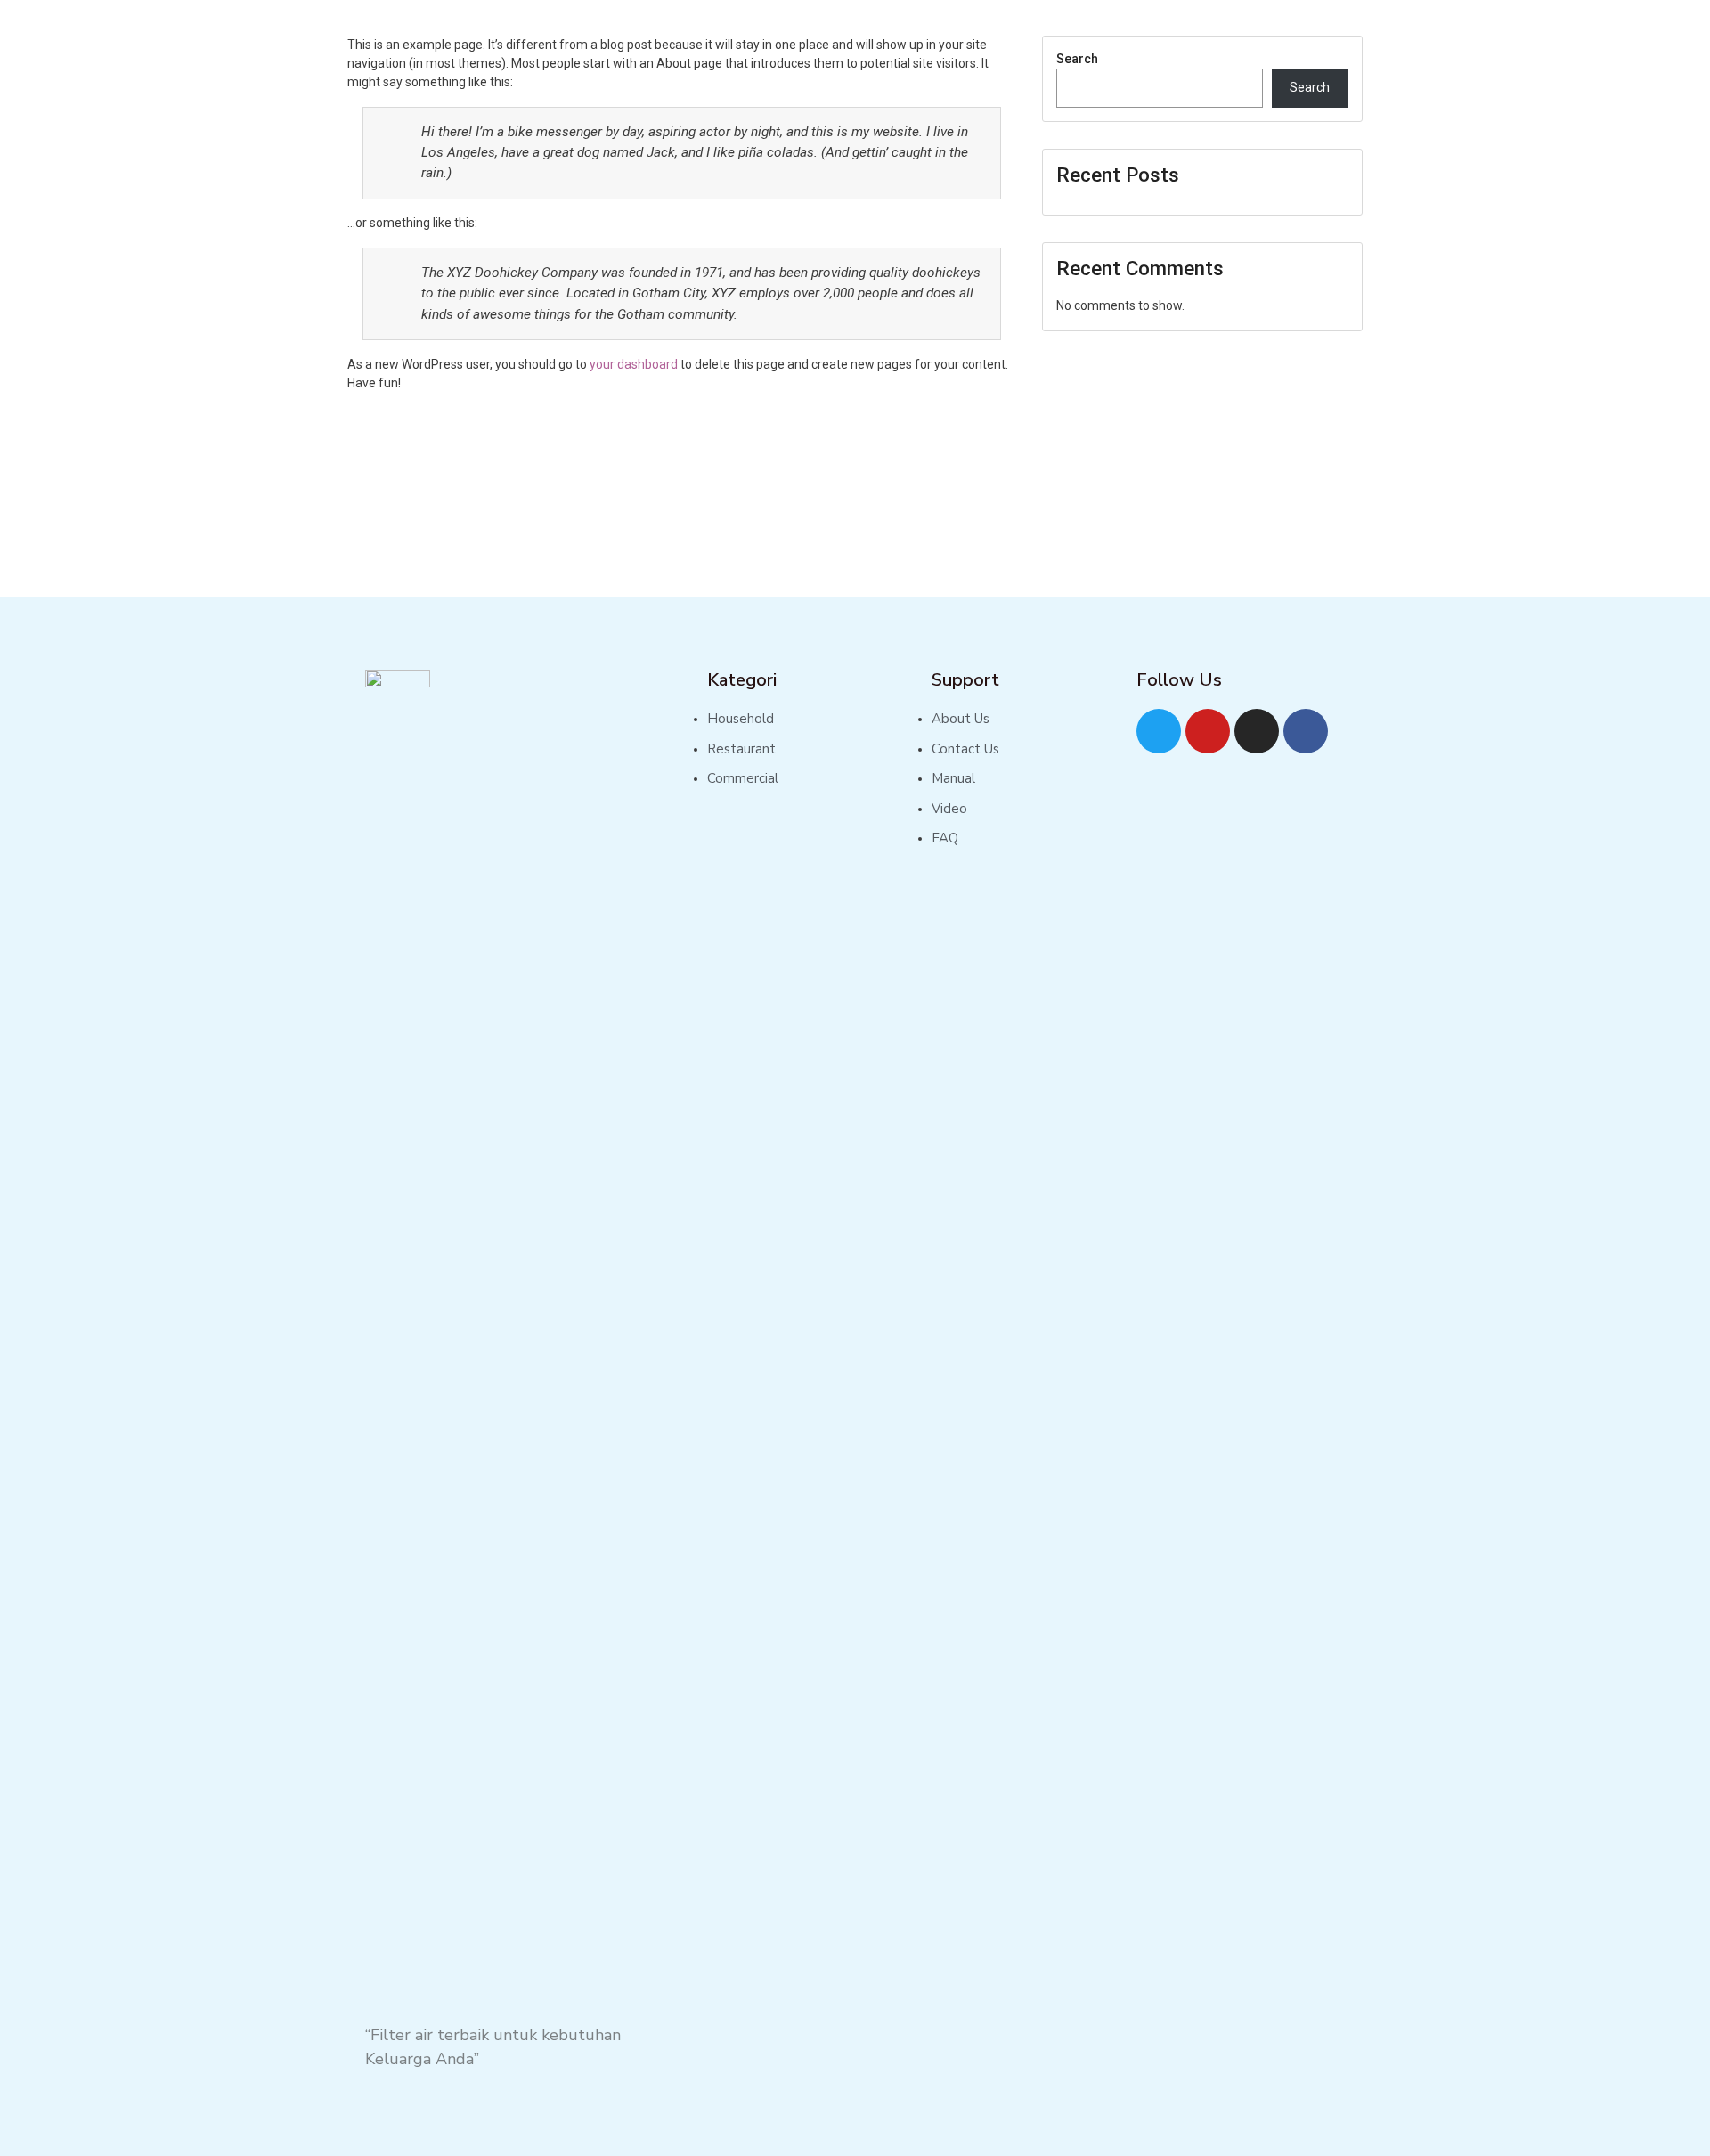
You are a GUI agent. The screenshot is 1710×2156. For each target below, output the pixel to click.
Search (1077, 59)
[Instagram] (1257, 731)
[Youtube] (1208, 731)
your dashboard (634, 364)
